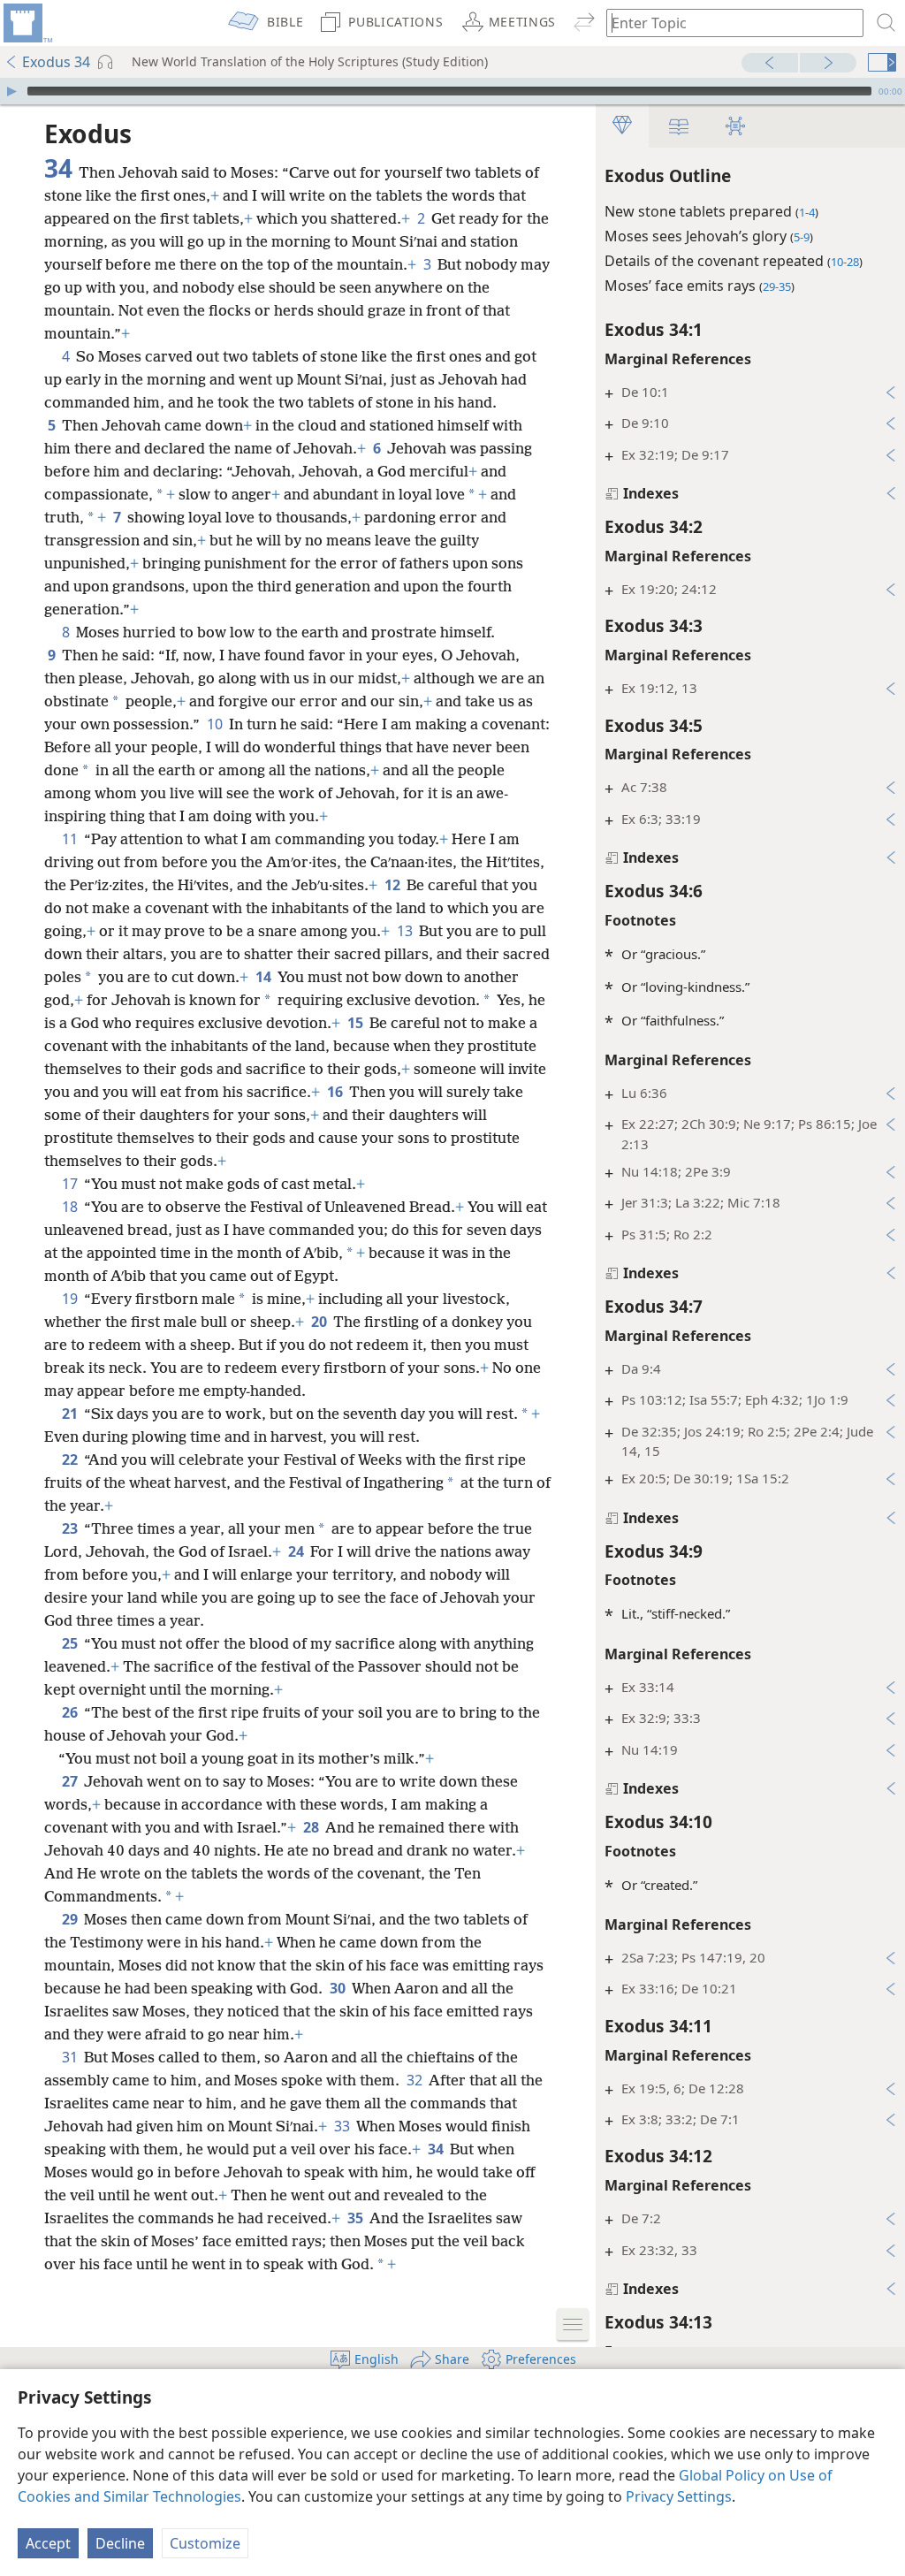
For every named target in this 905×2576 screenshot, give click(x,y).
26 (71, 1712)
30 (339, 1988)
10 (216, 724)
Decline (120, 2543)
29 (71, 1919)
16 (336, 1092)
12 (394, 885)
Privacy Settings (679, 2496)
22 (71, 1459)
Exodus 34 (56, 62)
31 (71, 2057)
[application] (452, 91)
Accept (48, 2543)
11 (71, 839)
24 (297, 1551)
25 (71, 1643)
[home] (27, 23)
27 (71, 1781)
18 (71, 1207)
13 (406, 931)
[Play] (11, 91)
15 (357, 1023)
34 (437, 2149)
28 (312, 1827)
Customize (205, 2543)
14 (265, 977)
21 (71, 1414)
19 (71, 1299)
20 (320, 1322)
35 (357, 2218)
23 (71, 1528)
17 (71, 1184)
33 (343, 2126)
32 (416, 2080)
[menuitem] (27, 23)
